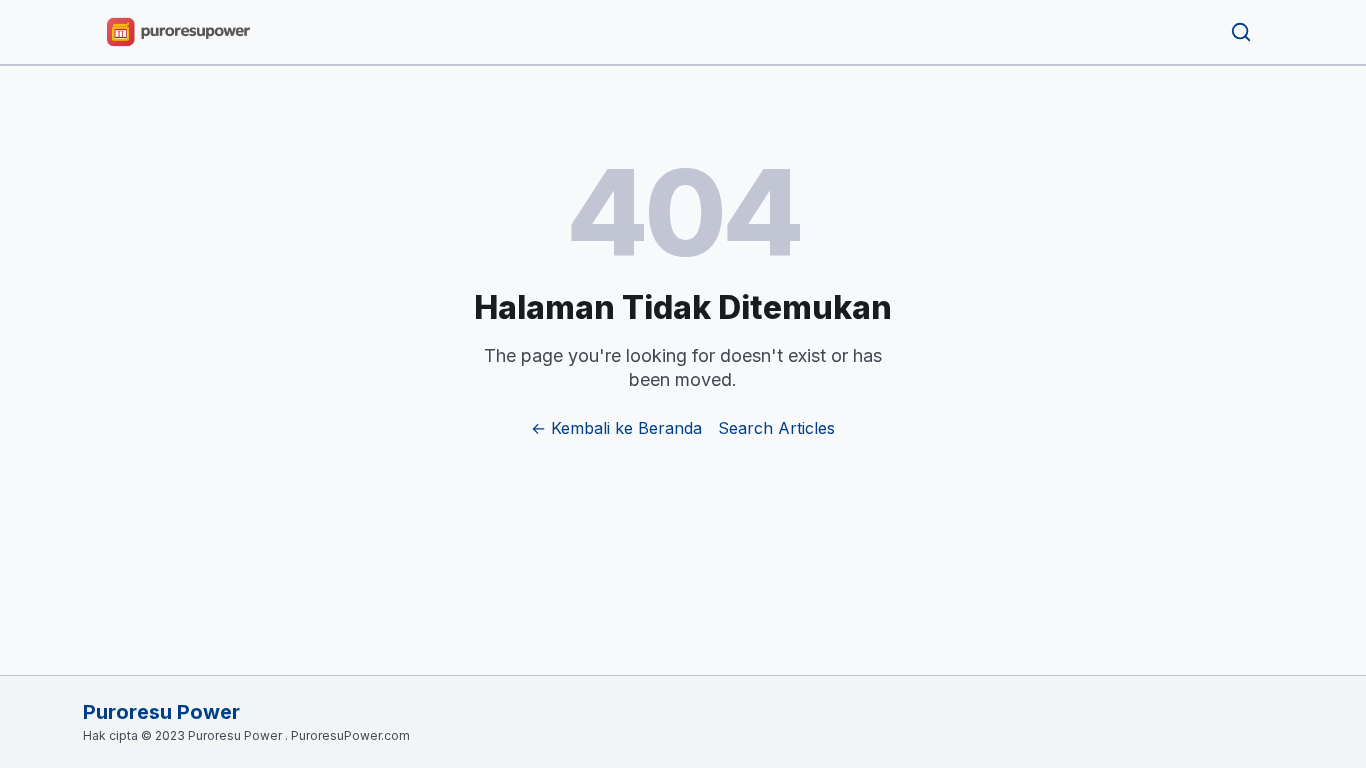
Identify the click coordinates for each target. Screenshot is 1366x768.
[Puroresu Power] (178, 32)
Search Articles (776, 428)
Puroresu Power (161, 712)
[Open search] (1241, 32)
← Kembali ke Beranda (616, 428)
